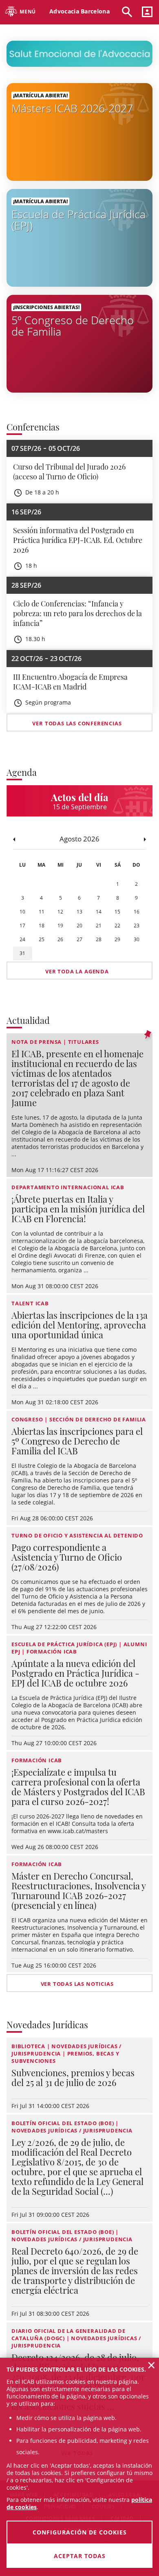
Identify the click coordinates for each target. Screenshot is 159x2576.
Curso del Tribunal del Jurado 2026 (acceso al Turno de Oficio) (69, 472)
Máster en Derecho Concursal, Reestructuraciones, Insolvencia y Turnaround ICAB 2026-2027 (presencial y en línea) (78, 1891)
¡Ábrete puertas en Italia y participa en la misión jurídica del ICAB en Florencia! (78, 1209)
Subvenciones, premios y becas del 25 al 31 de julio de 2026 (73, 2077)
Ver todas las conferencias (77, 723)
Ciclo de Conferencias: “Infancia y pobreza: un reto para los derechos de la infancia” (77, 613)
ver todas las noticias (77, 1984)
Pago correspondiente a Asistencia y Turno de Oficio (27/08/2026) (67, 1557)
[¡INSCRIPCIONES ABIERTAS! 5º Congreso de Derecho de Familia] (79, 343)
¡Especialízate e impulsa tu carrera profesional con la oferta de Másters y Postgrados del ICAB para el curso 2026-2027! (78, 1787)
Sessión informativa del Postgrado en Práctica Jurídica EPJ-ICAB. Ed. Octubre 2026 (78, 540)
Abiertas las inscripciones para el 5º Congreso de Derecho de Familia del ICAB (77, 1441)
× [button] (151, 2365)
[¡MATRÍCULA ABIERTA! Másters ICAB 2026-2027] (79, 131)
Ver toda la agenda (77, 971)
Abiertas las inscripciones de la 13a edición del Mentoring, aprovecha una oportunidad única (79, 1325)
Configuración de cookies (80, 2532)
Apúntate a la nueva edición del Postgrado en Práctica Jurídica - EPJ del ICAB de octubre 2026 (75, 1673)
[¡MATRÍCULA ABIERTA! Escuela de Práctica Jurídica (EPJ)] (79, 237)
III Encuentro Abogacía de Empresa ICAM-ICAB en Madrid (70, 682)
